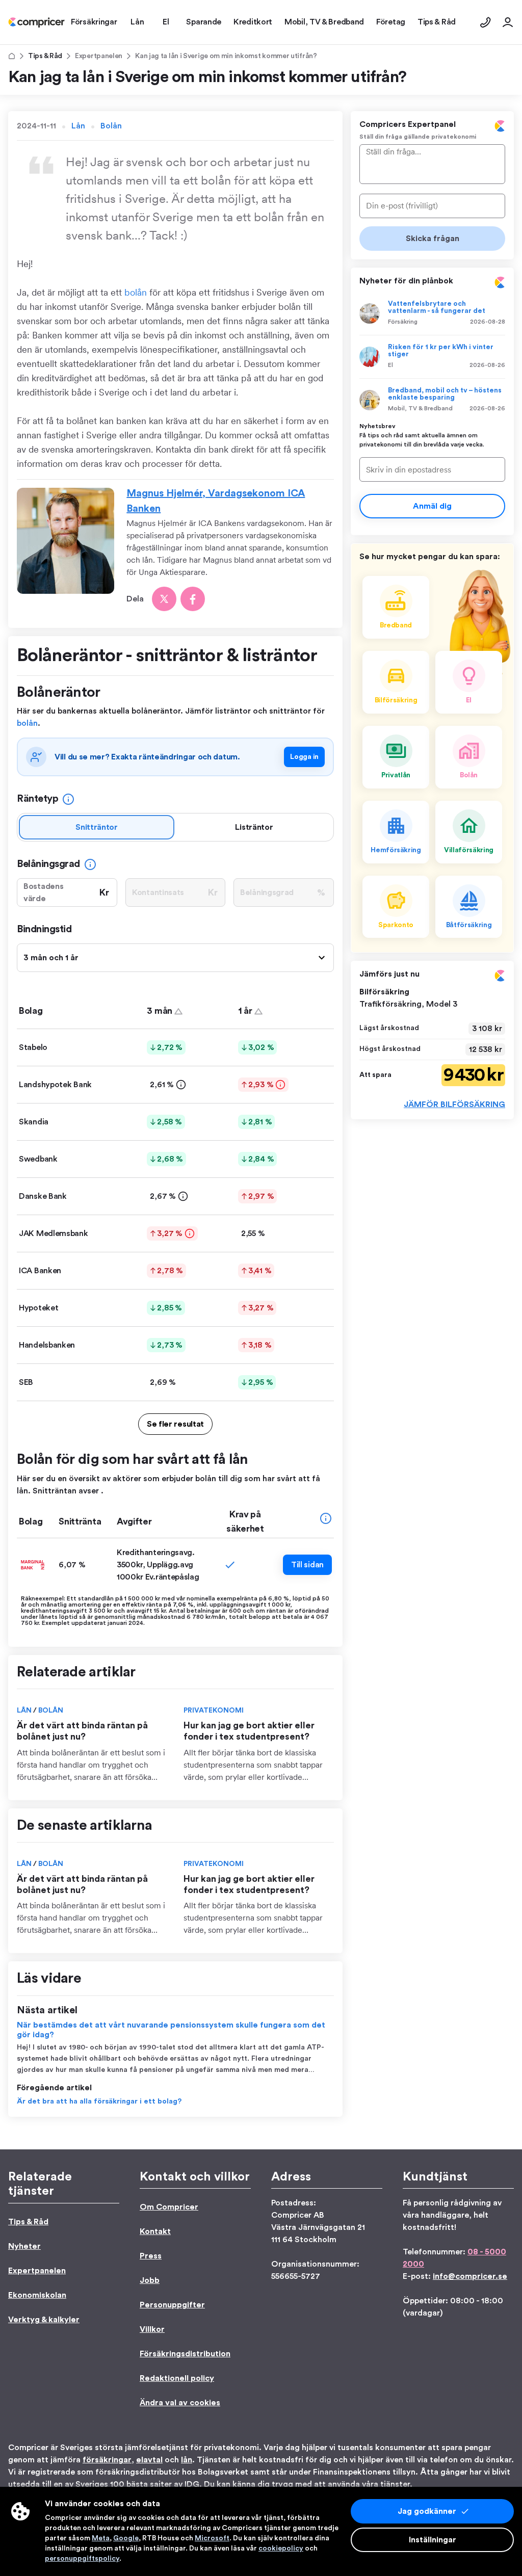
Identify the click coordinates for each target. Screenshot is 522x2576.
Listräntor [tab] (254, 827)
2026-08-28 (488, 322)
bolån (136, 292)
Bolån (111, 126)
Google (126, 2538)
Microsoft (212, 2538)
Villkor (152, 2329)
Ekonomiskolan (37, 2295)
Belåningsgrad (48, 864)
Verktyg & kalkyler (44, 2320)
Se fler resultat (175, 1424)
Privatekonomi (214, 1711)
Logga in (304, 757)
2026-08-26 (487, 365)
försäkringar (107, 2460)
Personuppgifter (172, 2305)
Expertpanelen (99, 56)
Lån (78, 126)
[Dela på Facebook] (193, 599)
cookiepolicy (281, 2548)
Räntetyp (37, 799)
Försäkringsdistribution (185, 2354)
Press (151, 2256)
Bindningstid (44, 929)
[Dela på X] (164, 599)
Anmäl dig (432, 506)
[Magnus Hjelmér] (66, 549)
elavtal (149, 2460)
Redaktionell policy (177, 2378)
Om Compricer (169, 2207)
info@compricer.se (470, 2276)
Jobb (150, 2280)
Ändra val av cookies (180, 2403)
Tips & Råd (45, 56)
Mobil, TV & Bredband (420, 408)
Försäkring (403, 322)
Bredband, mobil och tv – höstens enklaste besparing (445, 394)
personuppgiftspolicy (82, 2559)
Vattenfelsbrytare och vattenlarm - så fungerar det (437, 307)
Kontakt (155, 2231)
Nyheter (24, 2246)
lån (187, 2460)
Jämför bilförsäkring (454, 1105)
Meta (101, 2538)
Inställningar (433, 2540)
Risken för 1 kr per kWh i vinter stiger (441, 351)
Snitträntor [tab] (97, 827)
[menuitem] (36, 22)
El (390, 365)
